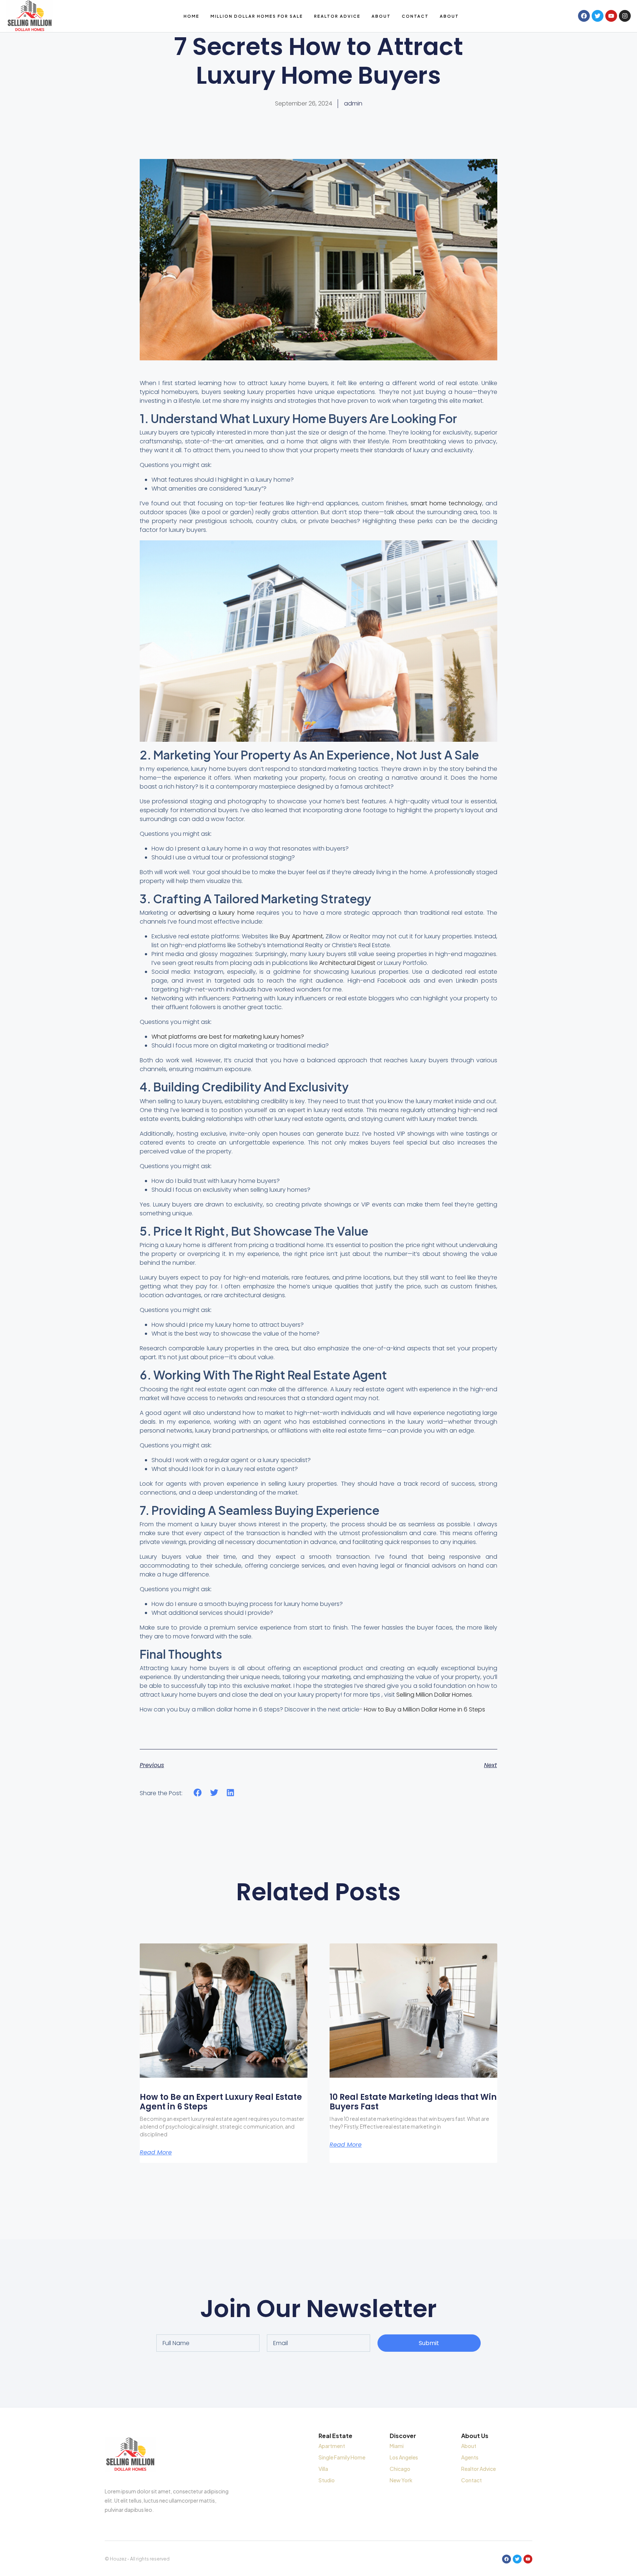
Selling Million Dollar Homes (434, 1695)
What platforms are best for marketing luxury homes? (228, 1037)
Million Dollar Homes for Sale (257, 16)
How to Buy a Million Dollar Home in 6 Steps (424, 1709)
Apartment (332, 2446)
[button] (198, 1792)
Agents (470, 2457)
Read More (156, 2153)
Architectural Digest (347, 963)
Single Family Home (342, 2457)
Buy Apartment (301, 936)
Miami (397, 2446)
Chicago (400, 2469)
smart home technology (446, 503)
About (381, 16)
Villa (323, 2469)
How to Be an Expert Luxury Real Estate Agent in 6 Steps (221, 2102)
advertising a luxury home (216, 913)
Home (192, 16)
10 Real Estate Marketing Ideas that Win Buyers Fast (413, 2102)
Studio (327, 2480)
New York (401, 2480)
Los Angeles (404, 2457)
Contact (415, 16)
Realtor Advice (337, 16)
